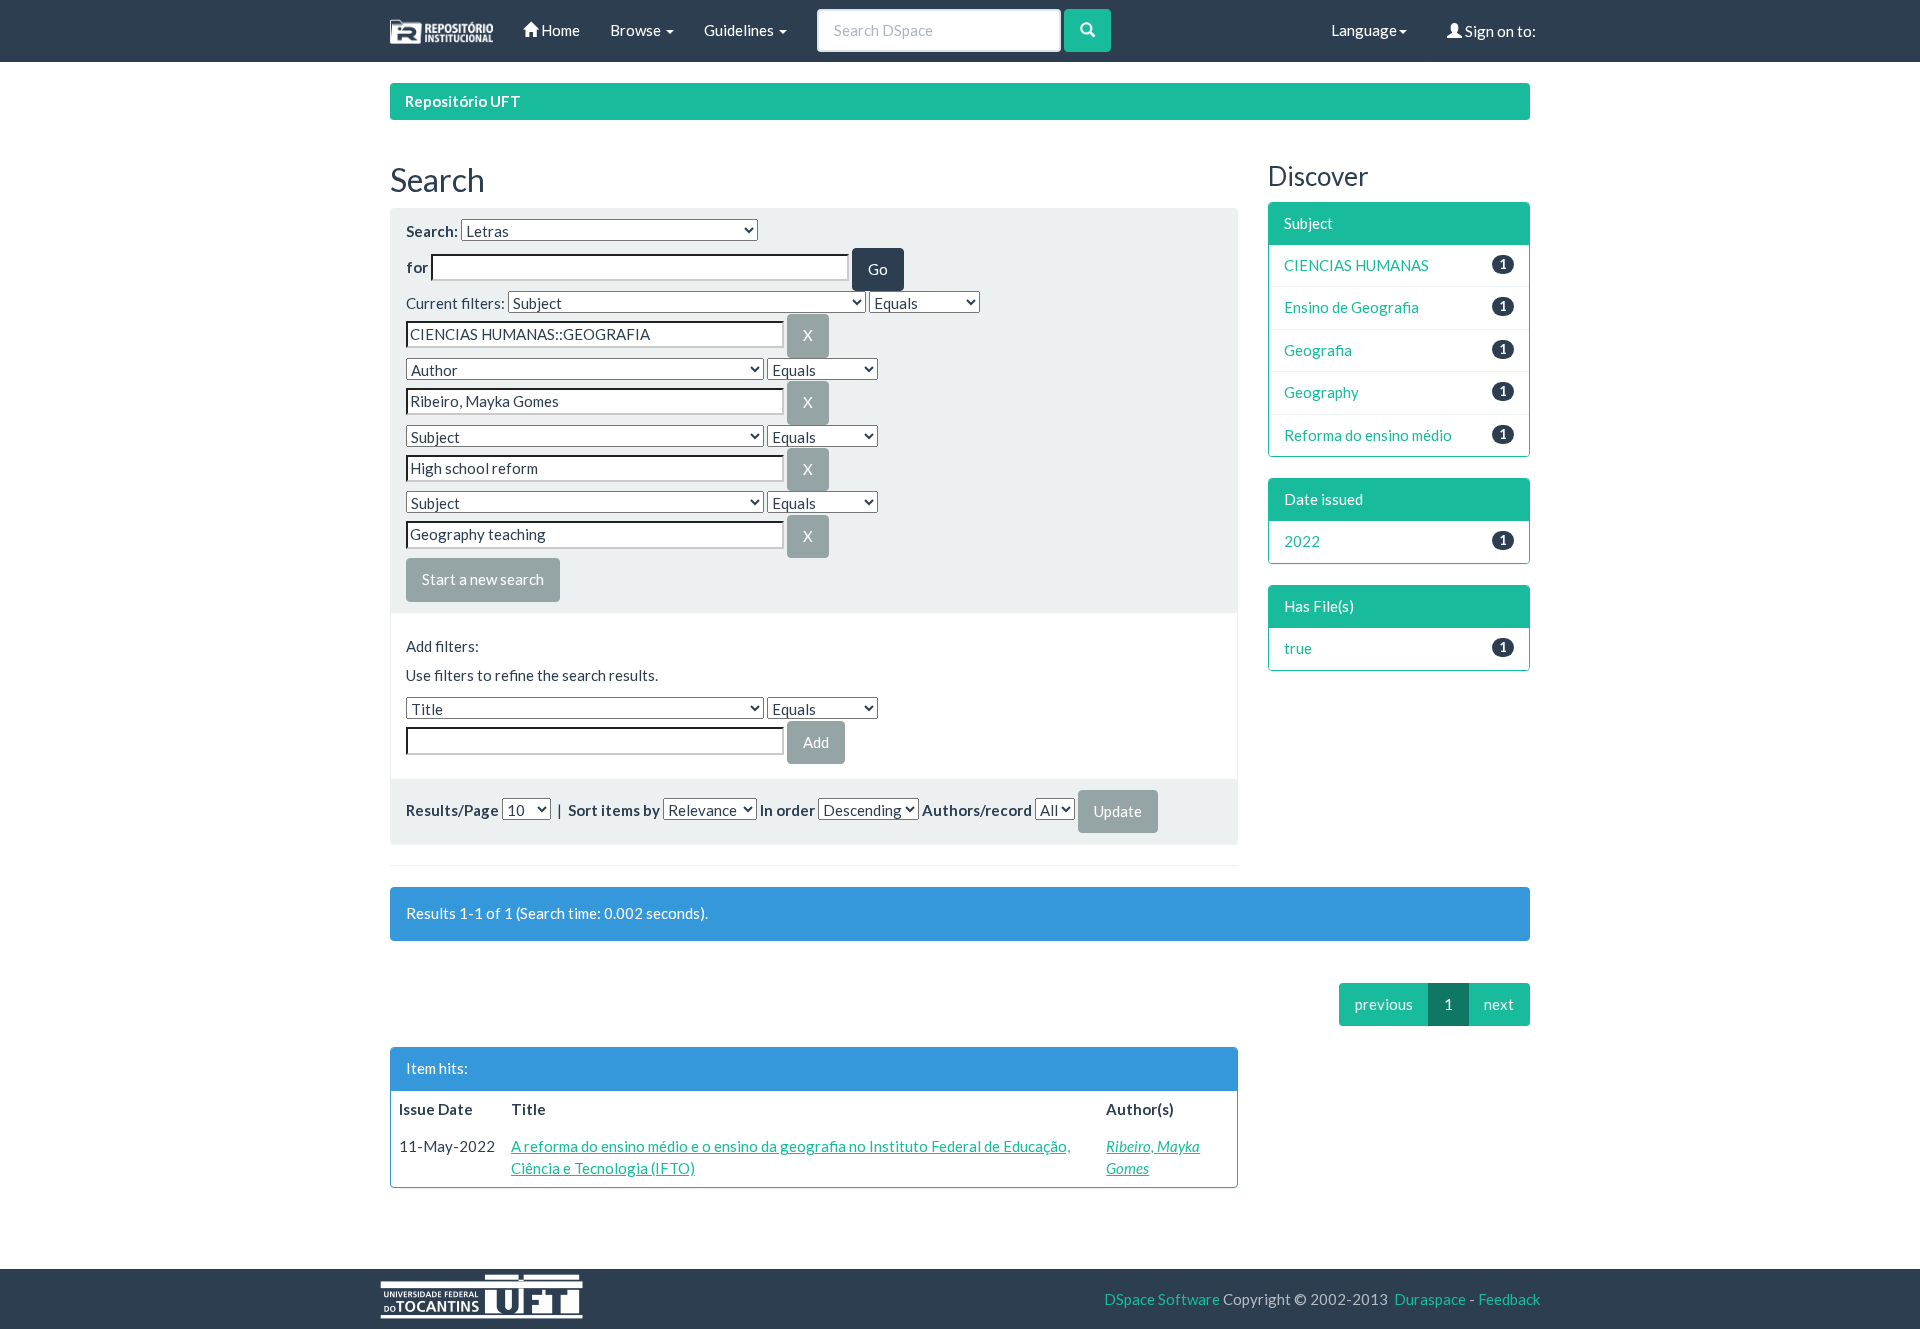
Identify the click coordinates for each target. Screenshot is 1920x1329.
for (417, 267)
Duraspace (1430, 1299)
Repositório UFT (463, 101)
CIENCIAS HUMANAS (1356, 265)
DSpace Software (1162, 1299)
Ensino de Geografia (1351, 307)
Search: (432, 231)
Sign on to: (1499, 31)
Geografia (1318, 350)
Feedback (1509, 1299)
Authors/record (977, 810)
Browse (637, 30)
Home (559, 30)
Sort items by (614, 810)
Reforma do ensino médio (1368, 435)
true (1298, 648)
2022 (1302, 541)
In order (787, 810)
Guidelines (740, 30)
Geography (1321, 392)
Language (1364, 30)
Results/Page (452, 810)
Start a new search (483, 579)
